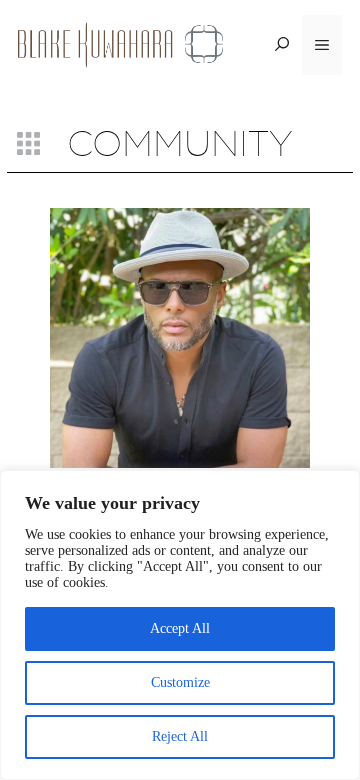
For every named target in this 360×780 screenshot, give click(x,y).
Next (334, 366)
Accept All (180, 628)
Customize (180, 682)
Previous (31, 366)
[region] (180, 625)
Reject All (180, 736)
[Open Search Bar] (282, 45)
